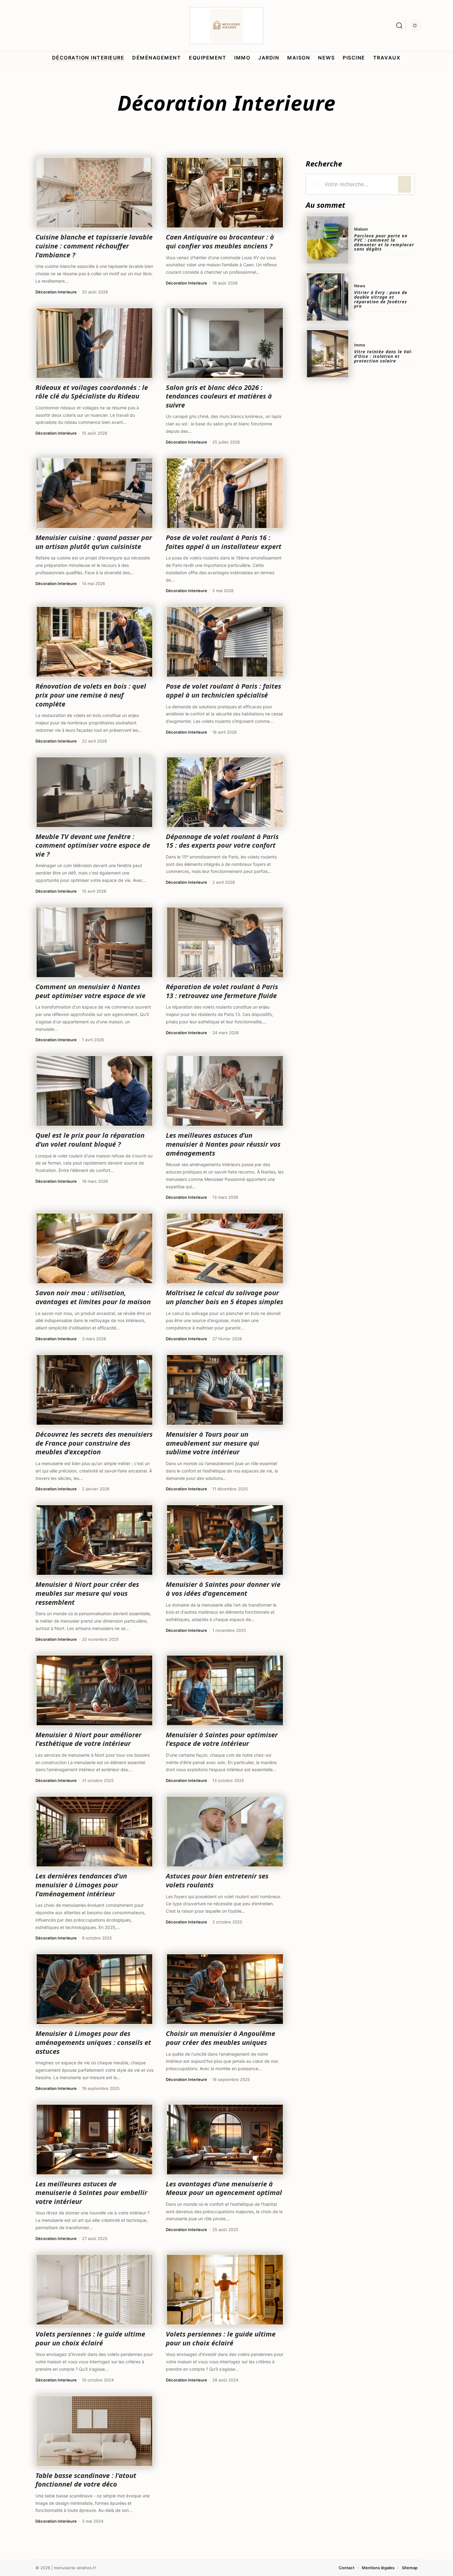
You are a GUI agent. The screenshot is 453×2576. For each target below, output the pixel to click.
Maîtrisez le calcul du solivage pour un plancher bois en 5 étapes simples (224, 1297)
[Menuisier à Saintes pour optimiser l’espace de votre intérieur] (225, 1690)
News (360, 286)
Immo (360, 345)
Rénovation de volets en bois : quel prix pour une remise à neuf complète (91, 695)
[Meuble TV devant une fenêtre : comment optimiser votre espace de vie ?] (94, 792)
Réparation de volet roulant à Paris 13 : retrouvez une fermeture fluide (222, 991)
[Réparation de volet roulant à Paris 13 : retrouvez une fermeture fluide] (225, 942)
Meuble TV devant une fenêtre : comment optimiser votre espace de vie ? (93, 845)
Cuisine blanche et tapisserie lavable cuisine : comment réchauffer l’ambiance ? (94, 246)
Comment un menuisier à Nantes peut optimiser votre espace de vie (90, 991)
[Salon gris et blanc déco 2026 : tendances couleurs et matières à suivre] (225, 343)
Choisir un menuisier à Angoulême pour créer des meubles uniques (220, 2038)
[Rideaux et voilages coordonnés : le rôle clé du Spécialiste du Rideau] (94, 343)
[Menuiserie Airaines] (226, 26)
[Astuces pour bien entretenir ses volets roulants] (225, 1832)
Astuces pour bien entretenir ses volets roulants (217, 1880)
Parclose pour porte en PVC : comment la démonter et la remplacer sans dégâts (384, 242)
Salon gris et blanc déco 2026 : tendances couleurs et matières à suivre (219, 396)
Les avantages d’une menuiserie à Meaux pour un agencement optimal (224, 2188)
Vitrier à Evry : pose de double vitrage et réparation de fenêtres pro (381, 299)
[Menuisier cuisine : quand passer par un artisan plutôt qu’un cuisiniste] (94, 493)
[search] (399, 26)
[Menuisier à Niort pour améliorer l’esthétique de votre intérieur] (94, 1690)
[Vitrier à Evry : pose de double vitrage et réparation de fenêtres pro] (328, 297)
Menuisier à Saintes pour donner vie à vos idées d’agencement (223, 1589)
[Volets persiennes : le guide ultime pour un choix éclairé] (94, 2290)
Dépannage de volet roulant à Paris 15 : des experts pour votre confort (222, 841)
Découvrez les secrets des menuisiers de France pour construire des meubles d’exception (94, 1443)
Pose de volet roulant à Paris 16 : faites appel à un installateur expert (224, 542)
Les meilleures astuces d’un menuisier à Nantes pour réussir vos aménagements (223, 1144)
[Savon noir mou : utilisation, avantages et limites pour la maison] (94, 1248)
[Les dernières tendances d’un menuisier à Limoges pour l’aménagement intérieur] (94, 1832)
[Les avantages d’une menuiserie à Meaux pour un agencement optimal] (225, 2140)
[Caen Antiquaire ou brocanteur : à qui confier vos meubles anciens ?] (225, 193)
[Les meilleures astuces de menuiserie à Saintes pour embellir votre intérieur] (94, 2140)
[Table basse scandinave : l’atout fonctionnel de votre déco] (94, 2431)
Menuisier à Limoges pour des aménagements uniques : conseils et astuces (93, 2042)
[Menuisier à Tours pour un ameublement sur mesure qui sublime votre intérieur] (225, 1390)
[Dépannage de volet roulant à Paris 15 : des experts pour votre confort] (225, 792)
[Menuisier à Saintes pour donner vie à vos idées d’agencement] (225, 1540)
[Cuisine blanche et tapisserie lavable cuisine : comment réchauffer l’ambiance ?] (94, 193)
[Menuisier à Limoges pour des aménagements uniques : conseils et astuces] (94, 1989)
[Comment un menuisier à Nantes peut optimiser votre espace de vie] (94, 942)
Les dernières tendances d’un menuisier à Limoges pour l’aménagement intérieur (81, 1884)
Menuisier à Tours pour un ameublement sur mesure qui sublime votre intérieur (212, 1443)
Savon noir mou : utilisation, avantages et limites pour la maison (93, 1297)
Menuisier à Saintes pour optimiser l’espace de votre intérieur (222, 1739)
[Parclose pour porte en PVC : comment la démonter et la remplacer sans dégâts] (328, 240)
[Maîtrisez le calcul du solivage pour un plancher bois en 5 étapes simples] (225, 1248)
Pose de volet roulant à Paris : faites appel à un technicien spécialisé (223, 690)
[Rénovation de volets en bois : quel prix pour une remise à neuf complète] (94, 642)
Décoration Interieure (56, 292)
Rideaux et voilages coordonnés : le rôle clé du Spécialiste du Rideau (92, 392)
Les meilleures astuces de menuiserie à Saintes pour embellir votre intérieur (91, 2192)
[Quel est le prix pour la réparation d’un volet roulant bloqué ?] (94, 1091)
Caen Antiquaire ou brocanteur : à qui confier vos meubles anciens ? (220, 241)
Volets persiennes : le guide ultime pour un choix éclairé (90, 2338)
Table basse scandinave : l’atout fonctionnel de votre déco (86, 2480)
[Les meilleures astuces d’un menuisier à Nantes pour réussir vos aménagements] (225, 1091)
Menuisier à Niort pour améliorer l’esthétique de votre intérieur (88, 1739)
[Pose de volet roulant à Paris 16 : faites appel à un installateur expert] (225, 493)
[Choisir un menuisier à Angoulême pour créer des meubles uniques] (225, 1989)
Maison (361, 229)
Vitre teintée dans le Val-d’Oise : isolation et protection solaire (383, 356)
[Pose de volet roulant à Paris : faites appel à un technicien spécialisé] (225, 642)
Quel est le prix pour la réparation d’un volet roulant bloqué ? (90, 1139)
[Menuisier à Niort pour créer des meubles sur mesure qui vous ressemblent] (94, 1540)
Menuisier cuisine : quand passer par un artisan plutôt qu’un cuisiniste (94, 542)
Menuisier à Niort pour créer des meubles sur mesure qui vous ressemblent (87, 1593)
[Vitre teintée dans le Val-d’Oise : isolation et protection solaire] (328, 354)
